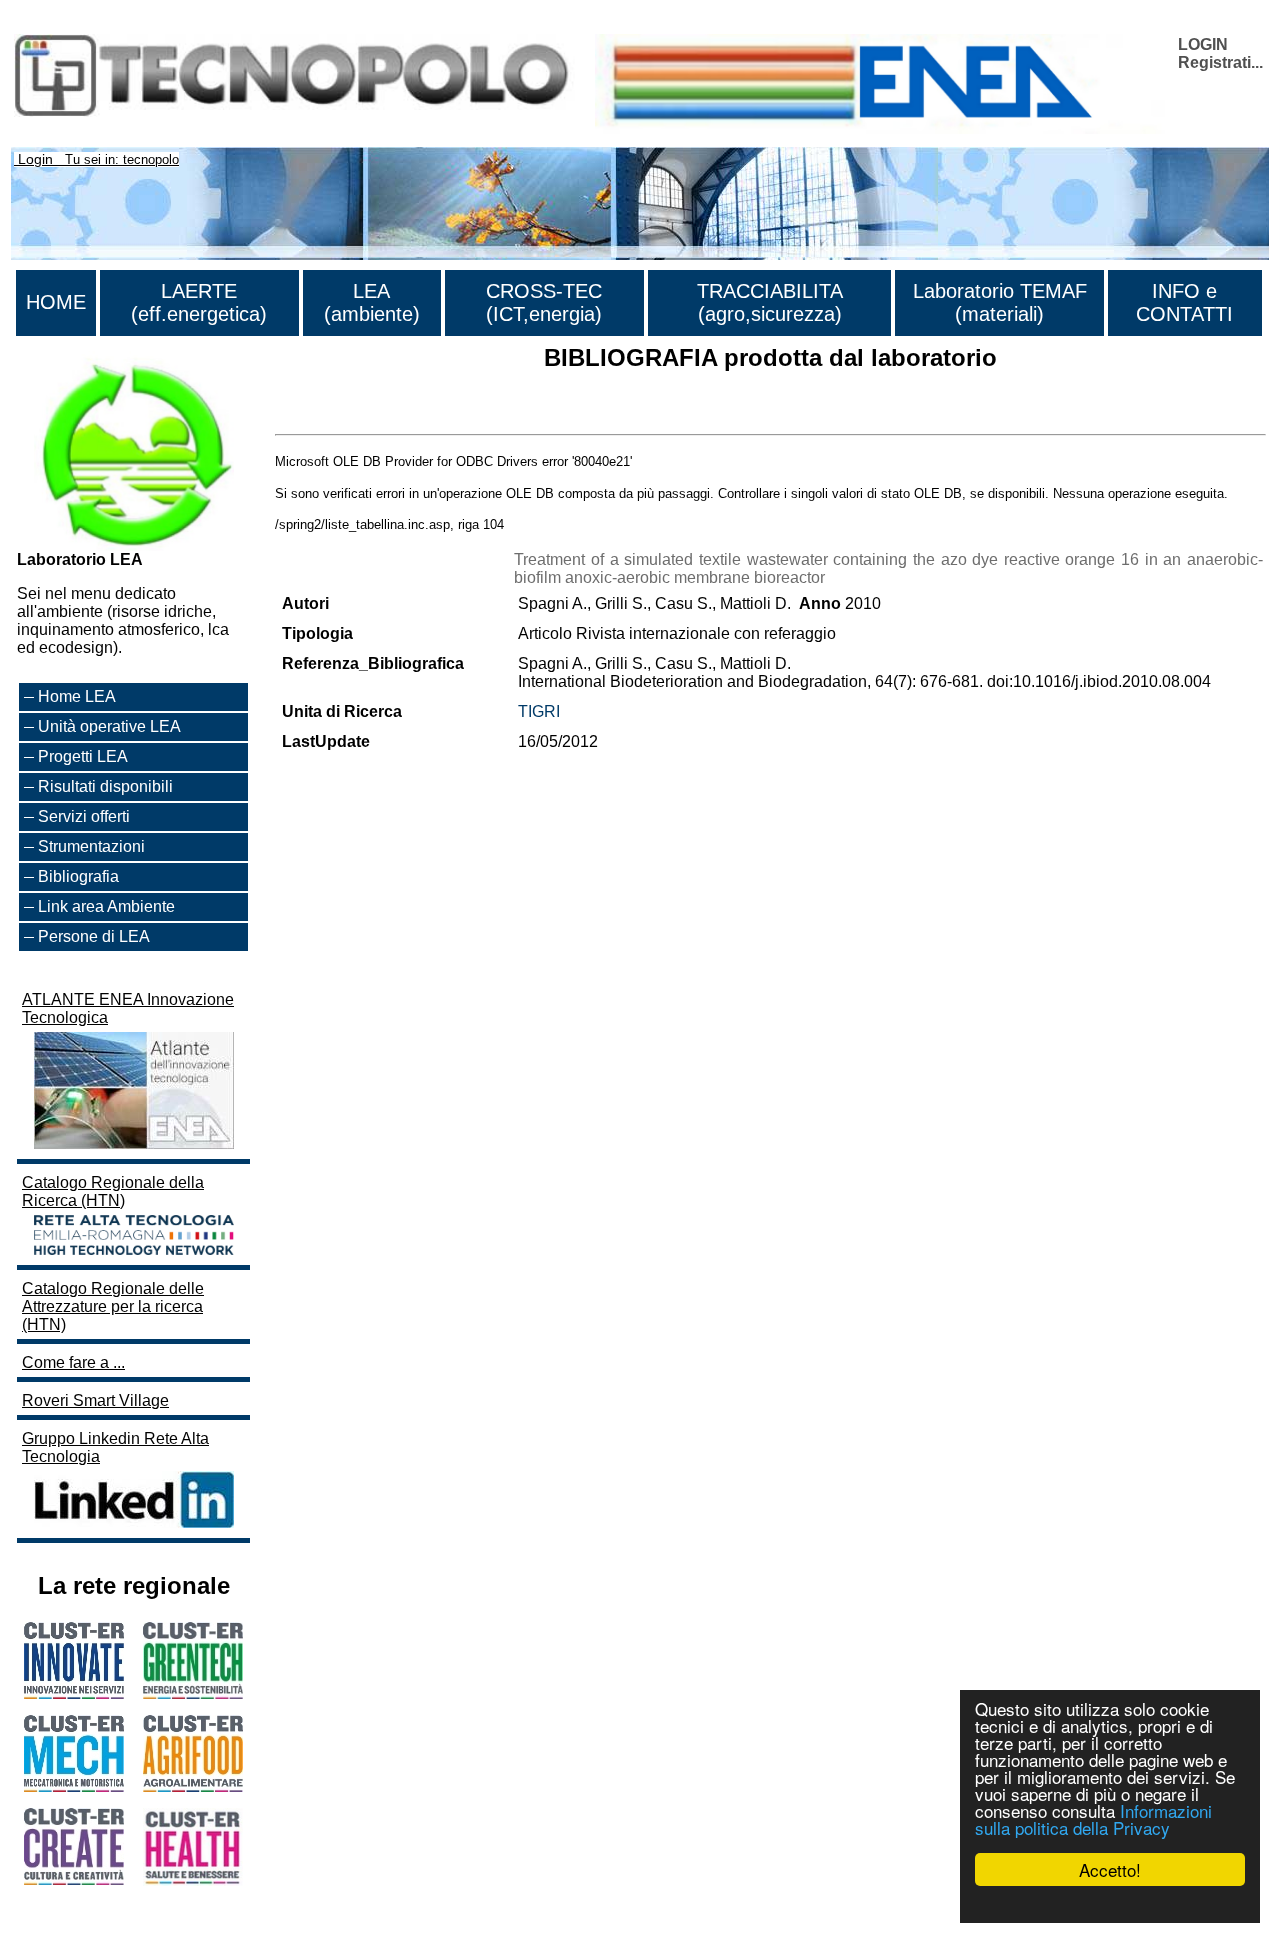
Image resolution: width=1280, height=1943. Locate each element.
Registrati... (1220, 62)
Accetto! (1110, 1869)
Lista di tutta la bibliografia (367, 416)
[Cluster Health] (193, 1880)
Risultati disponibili (105, 786)
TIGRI (539, 711)
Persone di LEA (94, 936)
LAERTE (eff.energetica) (199, 302)
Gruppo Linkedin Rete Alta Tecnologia (115, 1447)
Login (35, 159)
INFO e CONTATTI (1184, 302)
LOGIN (1203, 44)
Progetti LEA (83, 756)
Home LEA (77, 696)
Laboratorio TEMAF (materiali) (1000, 302)
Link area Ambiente (106, 906)
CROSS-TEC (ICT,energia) (544, 302)
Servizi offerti (84, 816)
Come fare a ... (73, 1362)
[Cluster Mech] (74, 1786)
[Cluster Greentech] (193, 1693)
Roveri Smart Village (95, 1400)
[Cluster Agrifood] (193, 1786)
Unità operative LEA (109, 726)
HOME (56, 302)
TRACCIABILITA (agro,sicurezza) (770, 302)
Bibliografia (78, 876)
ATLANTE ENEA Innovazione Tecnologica (128, 1008)
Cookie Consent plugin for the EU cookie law (1110, 1904)
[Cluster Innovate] (74, 1693)
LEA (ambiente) (372, 302)
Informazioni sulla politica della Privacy (1093, 1819)
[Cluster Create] (74, 1879)
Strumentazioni (91, 846)
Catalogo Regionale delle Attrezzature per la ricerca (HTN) (113, 1306)
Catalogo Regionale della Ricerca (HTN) (113, 1191)
